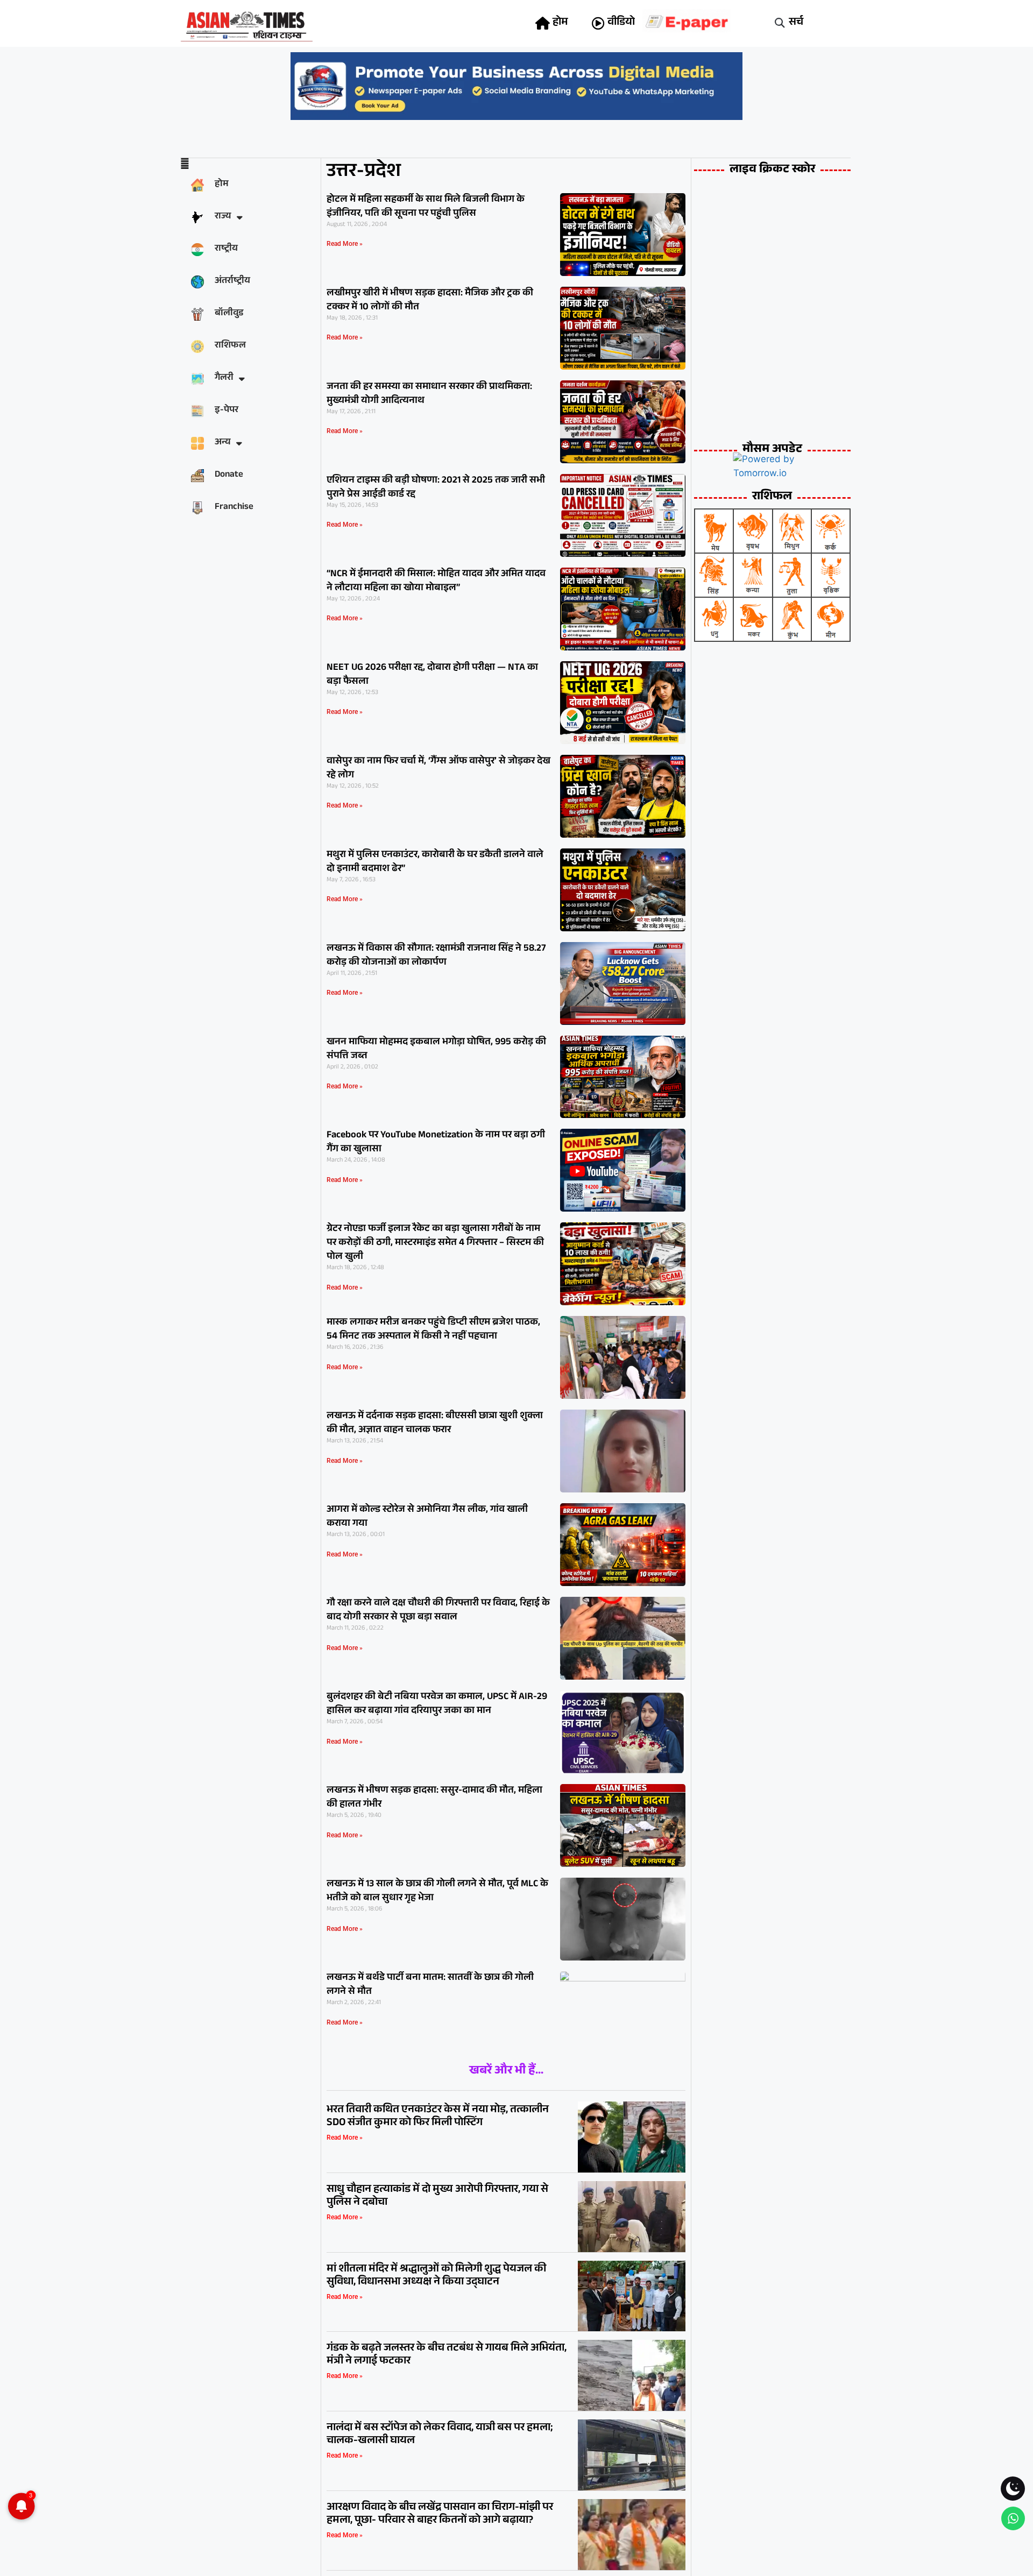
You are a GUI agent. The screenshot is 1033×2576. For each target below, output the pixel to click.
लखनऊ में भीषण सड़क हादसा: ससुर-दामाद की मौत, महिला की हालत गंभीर (434, 1798)
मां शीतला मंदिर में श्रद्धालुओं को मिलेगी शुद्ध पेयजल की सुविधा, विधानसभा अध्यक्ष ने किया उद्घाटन (436, 2276)
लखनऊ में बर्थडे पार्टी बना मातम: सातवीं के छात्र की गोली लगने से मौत (430, 1985)
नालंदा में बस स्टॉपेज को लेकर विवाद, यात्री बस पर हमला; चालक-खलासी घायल (440, 2435)
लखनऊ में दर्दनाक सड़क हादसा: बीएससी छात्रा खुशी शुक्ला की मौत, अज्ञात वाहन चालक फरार (435, 1424)
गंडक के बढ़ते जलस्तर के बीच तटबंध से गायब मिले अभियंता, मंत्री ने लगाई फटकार (447, 2355)
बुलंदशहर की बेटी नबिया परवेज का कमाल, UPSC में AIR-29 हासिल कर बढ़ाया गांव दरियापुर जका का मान (437, 1704)
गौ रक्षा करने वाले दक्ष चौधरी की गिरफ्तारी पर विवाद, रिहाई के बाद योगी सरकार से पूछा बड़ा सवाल (438, 1611)
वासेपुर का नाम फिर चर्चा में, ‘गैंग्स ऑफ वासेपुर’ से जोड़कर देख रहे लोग (438, 769)
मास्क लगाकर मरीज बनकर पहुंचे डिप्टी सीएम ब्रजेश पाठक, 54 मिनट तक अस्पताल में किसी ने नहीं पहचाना (433, 1330)
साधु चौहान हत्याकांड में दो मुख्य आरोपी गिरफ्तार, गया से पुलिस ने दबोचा (437, 2197)
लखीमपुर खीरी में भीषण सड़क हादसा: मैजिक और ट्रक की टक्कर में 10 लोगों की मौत (430, 301)
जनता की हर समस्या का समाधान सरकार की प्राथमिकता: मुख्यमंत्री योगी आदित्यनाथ (429, 394)
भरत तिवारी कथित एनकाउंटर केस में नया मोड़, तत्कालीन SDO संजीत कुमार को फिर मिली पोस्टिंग (438, 2117)
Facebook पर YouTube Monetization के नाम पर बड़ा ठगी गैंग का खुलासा (436, 1143)
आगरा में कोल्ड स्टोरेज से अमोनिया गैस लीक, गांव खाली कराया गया (427, 1517)
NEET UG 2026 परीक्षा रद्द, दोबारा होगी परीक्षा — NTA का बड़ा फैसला (432, 675)
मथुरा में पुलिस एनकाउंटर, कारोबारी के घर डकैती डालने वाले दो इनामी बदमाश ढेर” (435, 862)
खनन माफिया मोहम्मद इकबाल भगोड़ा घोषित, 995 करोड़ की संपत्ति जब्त (436, 1050)
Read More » (345, 244)
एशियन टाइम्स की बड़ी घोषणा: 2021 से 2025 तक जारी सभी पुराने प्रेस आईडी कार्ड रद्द (436, 488)
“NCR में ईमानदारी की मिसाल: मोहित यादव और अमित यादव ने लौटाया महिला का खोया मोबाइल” (436, 582)
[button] (780, 23)
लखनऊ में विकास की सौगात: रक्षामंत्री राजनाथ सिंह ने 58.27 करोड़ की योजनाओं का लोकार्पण (436, 956)
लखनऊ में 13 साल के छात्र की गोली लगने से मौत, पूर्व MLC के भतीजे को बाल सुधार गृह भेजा (437, 1892)
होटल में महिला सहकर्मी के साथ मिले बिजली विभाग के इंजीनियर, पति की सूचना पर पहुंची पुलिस (426, 207)
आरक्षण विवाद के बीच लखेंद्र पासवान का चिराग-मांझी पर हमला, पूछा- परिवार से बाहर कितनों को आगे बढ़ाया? (440, 2515)
